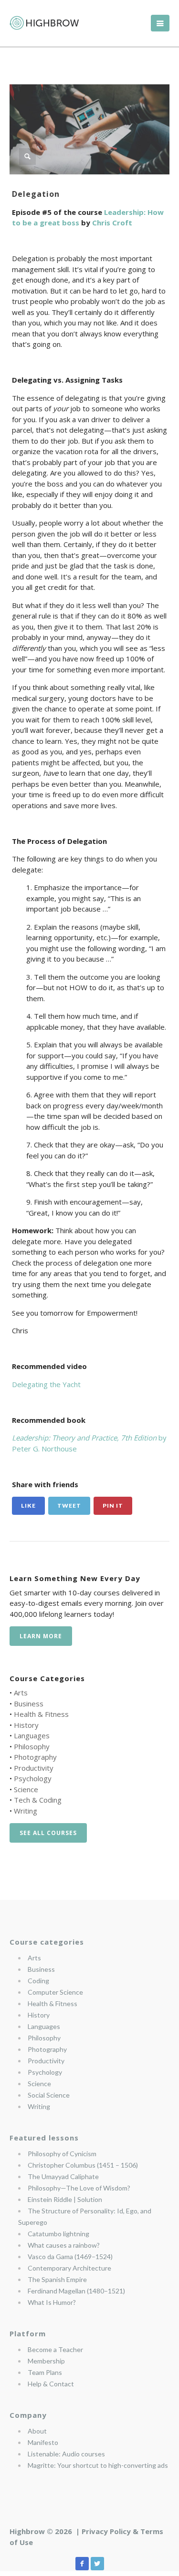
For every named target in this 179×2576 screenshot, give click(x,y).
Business (29, 1704)
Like (28, 1506)
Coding (38, 1981)
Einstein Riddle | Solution (65, 2199)
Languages (32, 1735)
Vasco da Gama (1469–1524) (70, 2257)
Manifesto (43, 2442)
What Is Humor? (52, 2302)
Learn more (41, 1636)
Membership (46, 2361)
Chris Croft (112, 223)
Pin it (113, 1506)
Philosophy (32, 1746)
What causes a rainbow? (64, 2245)
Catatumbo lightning (58, 2234)
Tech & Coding (38, 1800)
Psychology (33, 1778)
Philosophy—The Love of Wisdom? (79, 2188)
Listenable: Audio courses (66, 2454)
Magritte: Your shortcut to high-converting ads (98, 2465)
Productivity (34, 1768)
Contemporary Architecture (69, 2268)
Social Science (49, 2095)
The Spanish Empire (57, 2279)
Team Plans (45, 2372)
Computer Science (55, 1992)
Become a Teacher (55, 2349)
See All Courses (48, 1833)
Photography (35, 1757)
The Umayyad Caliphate (63, 2176)
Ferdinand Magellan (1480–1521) (76, 2291)
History (26, 1725)
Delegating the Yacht (46, 1384)
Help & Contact (51, 2384)
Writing (26, 1811)
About (37, 2431)
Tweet (69, 1506)
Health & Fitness (41, 1714)
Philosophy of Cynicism (62, 2154)
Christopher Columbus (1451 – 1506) (83, 2165)
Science (26, 1789)
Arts (21, 1693)
